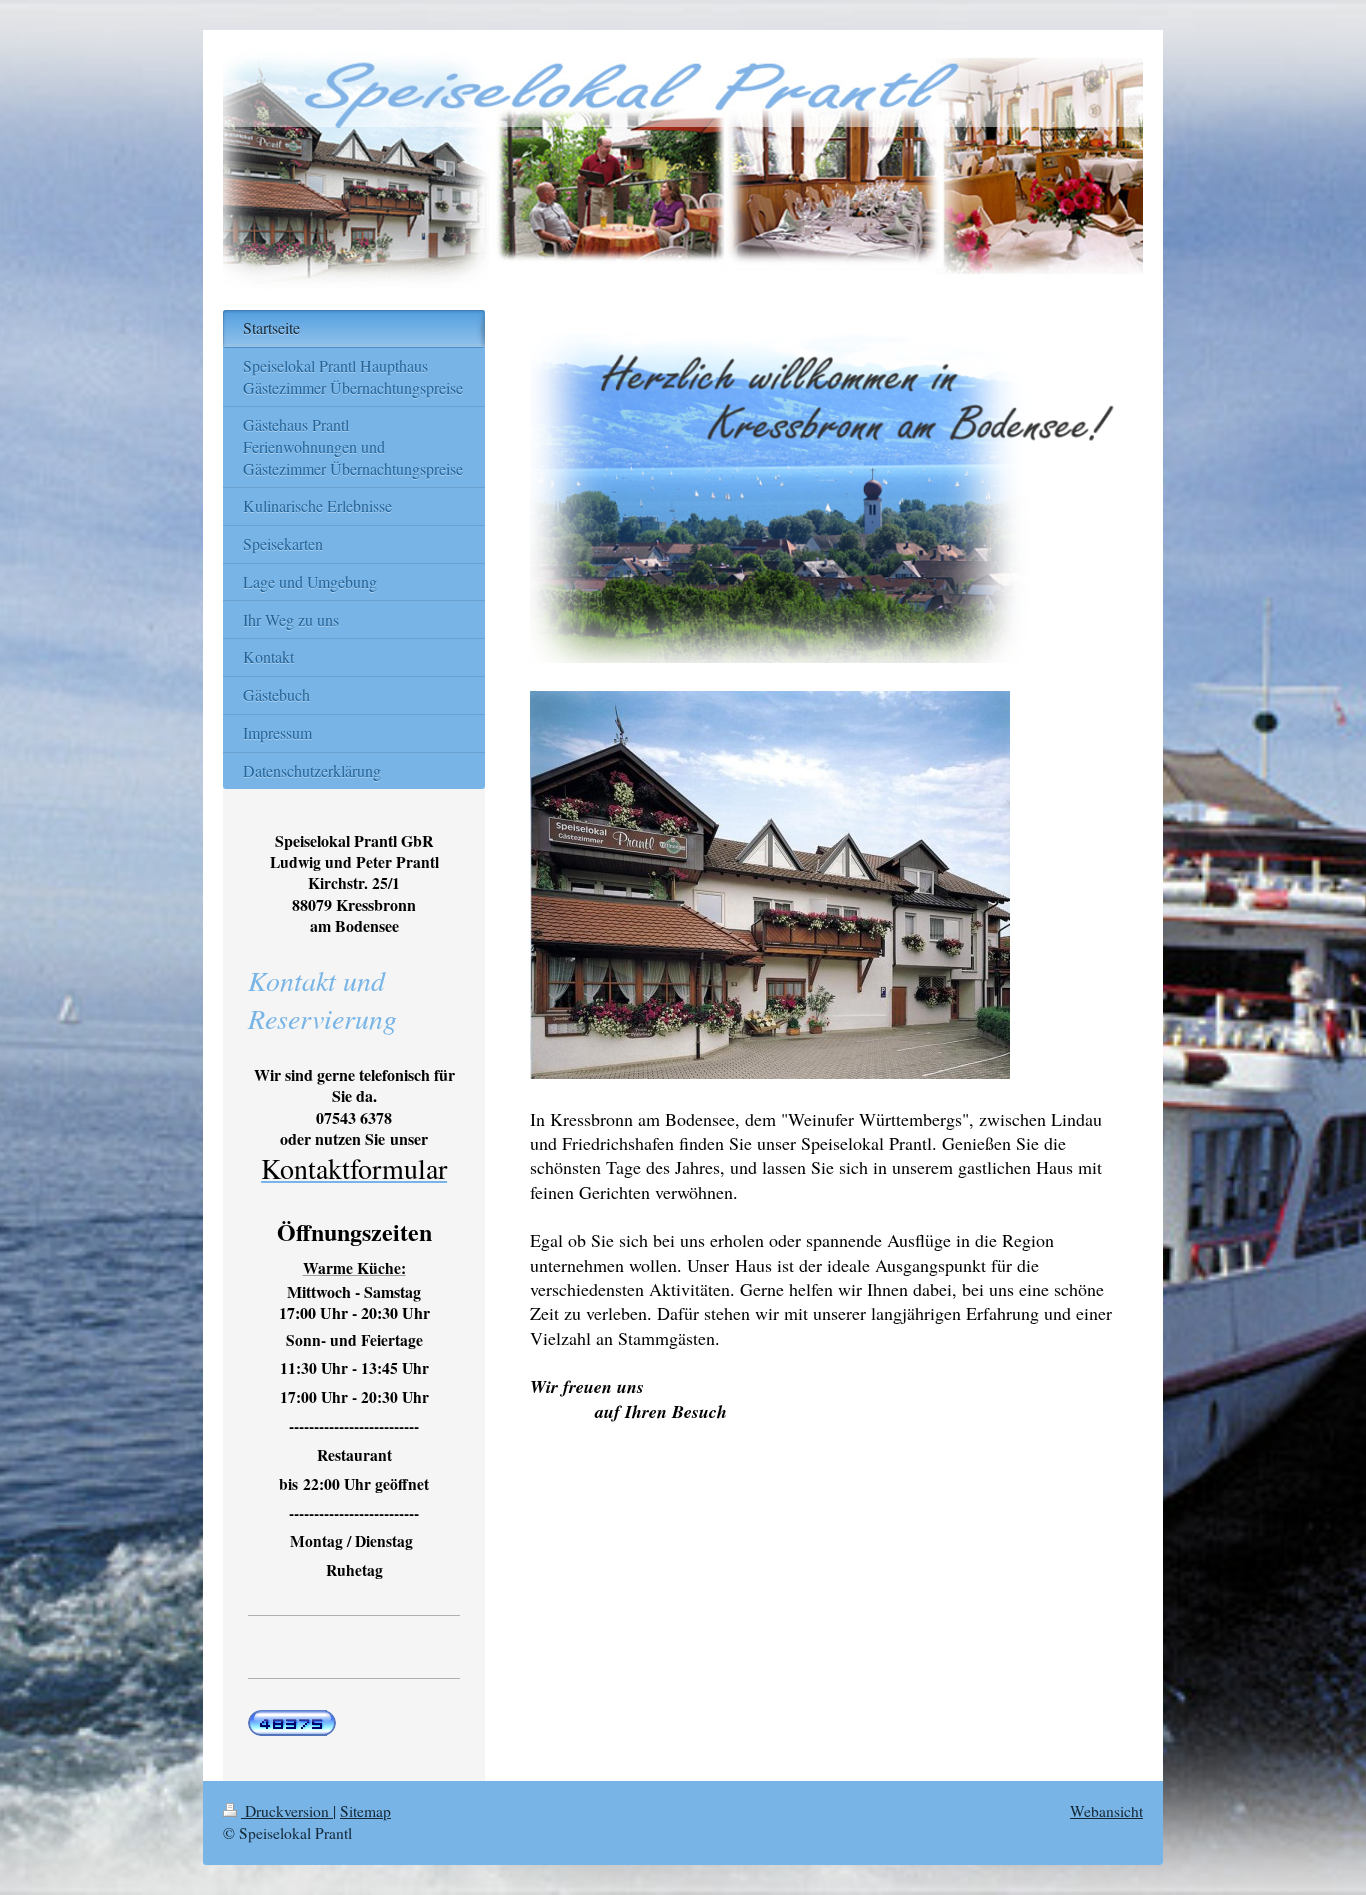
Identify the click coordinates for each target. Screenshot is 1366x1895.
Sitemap (365, 1811)
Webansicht (1106, 1811)
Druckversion (287, 1811)
